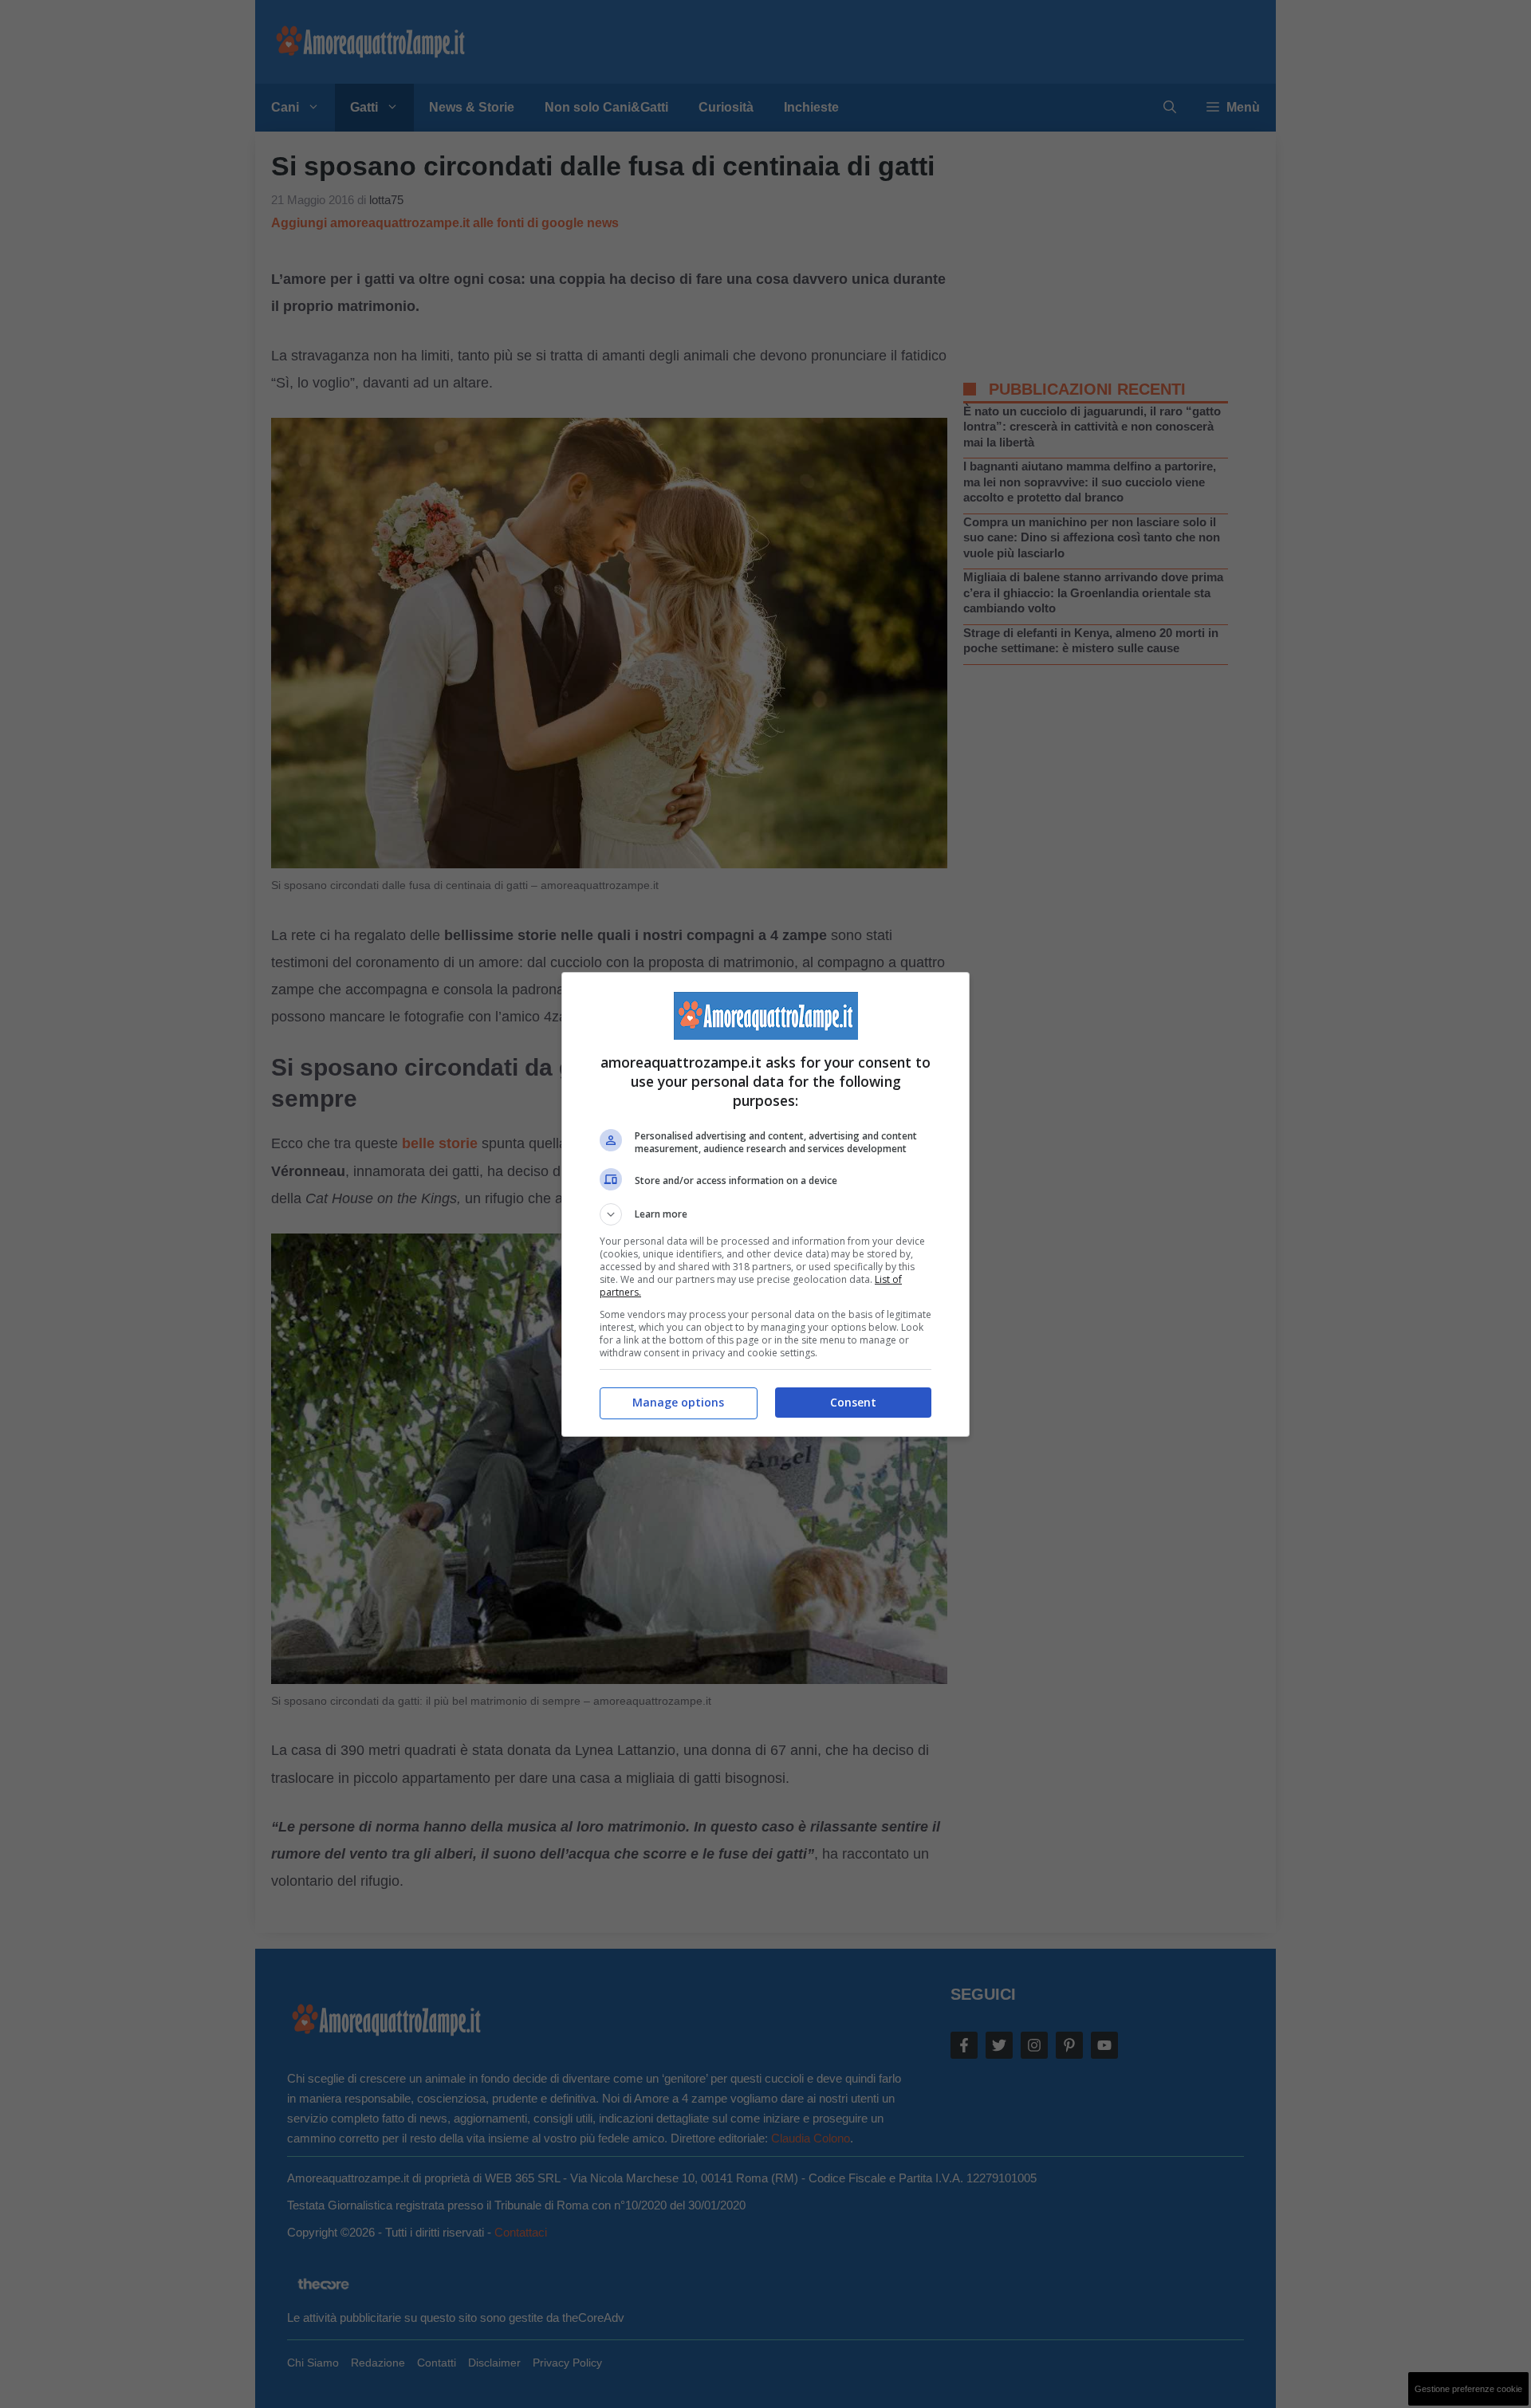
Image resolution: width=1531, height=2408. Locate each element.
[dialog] (765, 1204)
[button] (765, 1214)
